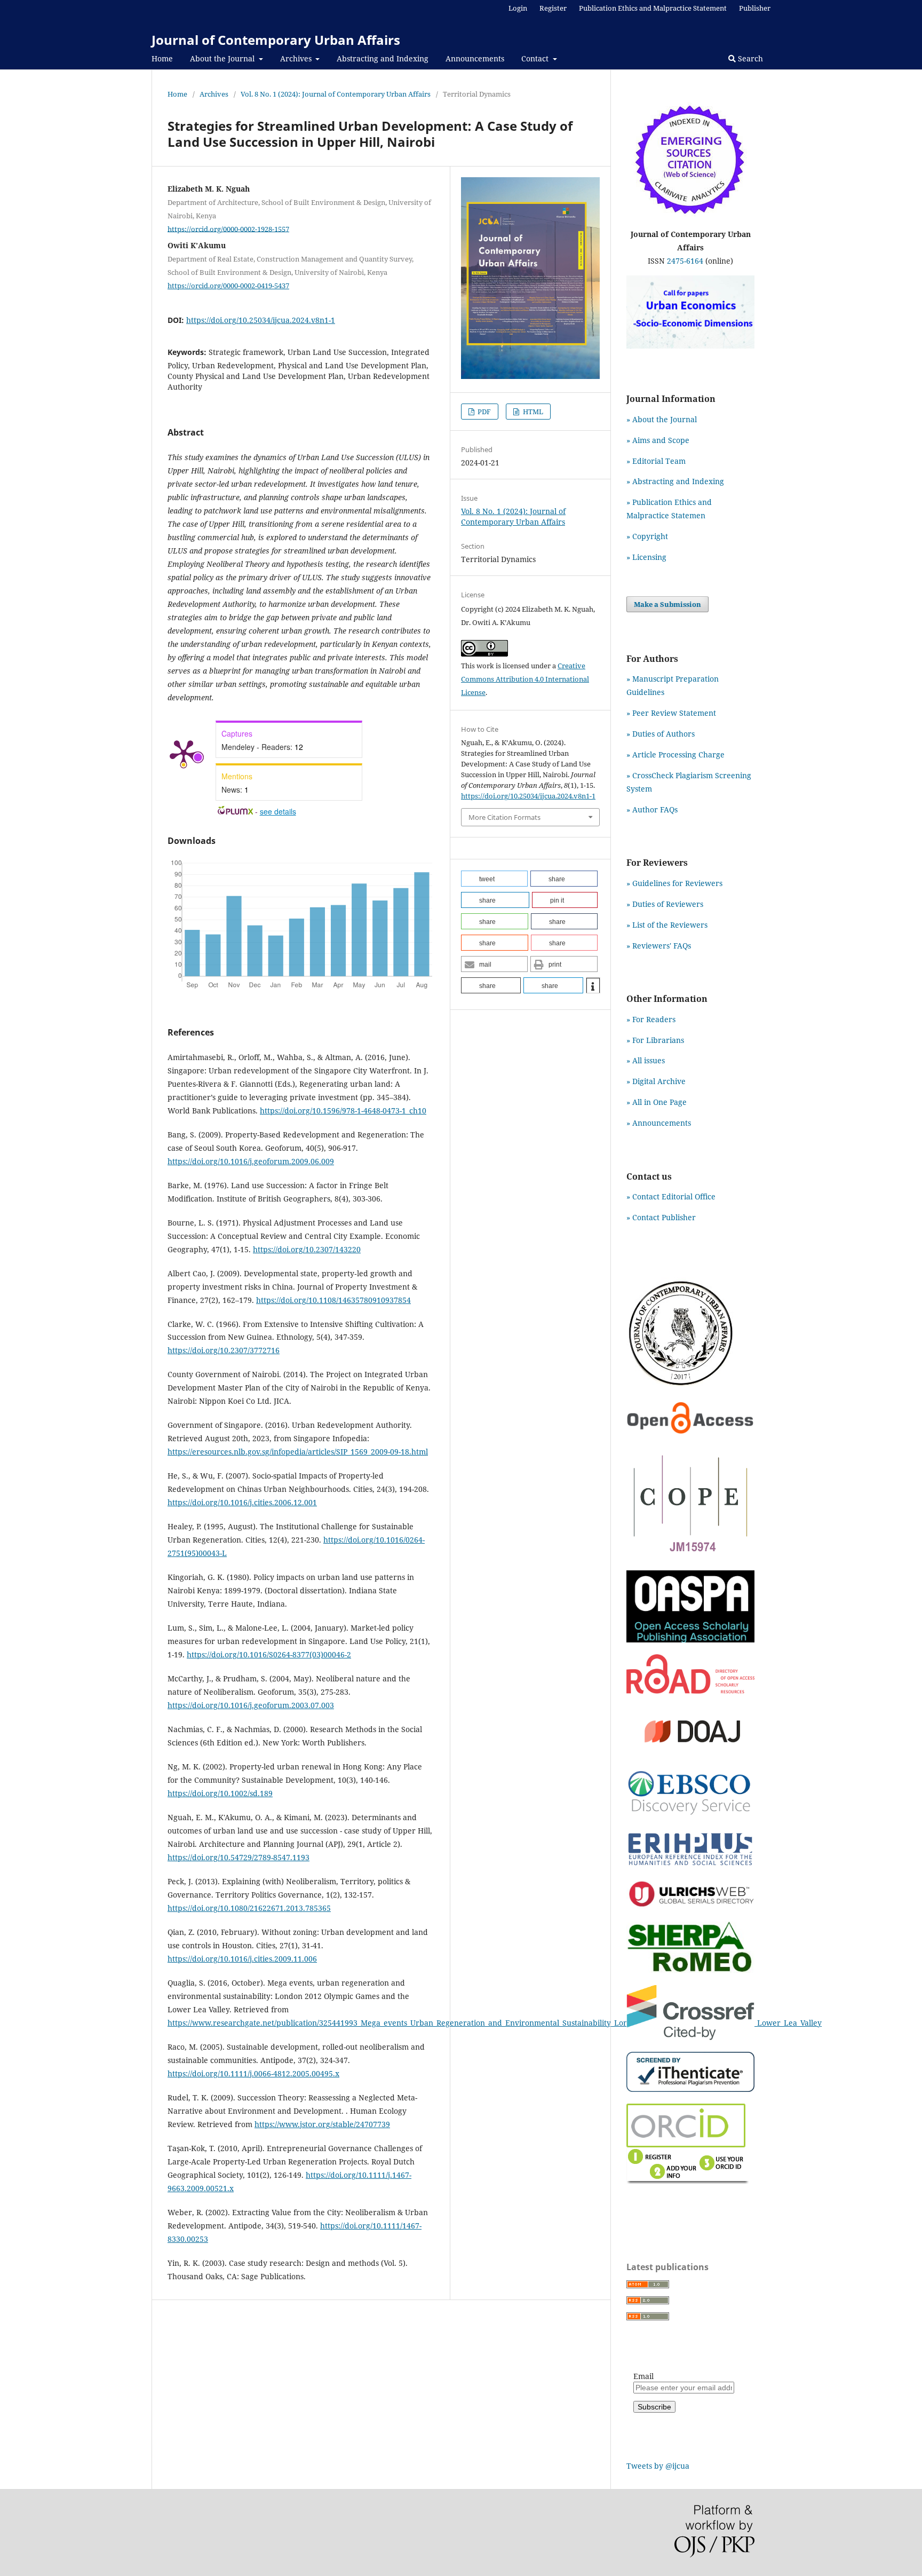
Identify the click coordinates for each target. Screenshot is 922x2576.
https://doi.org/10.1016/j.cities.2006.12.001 (242, 1502)
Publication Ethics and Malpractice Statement (653, 8)
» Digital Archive (656, 1081)
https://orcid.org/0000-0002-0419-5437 (228, 286)
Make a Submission (667, 604)
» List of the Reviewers (667, 925)
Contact (536, 58)
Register (553, 8)
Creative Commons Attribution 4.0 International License (525, 679)
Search (749, 58)
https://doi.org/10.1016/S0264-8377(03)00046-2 (269, 1654)
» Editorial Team (656, 461)
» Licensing (646, 557)
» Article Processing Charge (675, 754)
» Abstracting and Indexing (675, 481)
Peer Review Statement (674, 713)
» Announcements (659, 1123)
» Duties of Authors (661, 734)
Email (643, 2376)
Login (518, 8)
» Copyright (647, 536)
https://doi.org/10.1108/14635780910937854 (333, 1300)
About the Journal (223, 58)
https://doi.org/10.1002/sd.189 (220, 1793)
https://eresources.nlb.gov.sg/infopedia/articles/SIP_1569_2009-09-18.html (298, 1452)
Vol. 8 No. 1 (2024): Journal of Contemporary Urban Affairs (336, 94)
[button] (494, 879)
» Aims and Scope (658, 440)
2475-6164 (685, 261)
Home (162, 58)
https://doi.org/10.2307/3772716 (224, 1350)
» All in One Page (657, 1102)
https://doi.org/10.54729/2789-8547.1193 (239, 1857)
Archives (297, 58)
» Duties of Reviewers (665, 904)
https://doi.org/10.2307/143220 (307, 1249)
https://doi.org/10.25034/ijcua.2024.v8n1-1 (261, 320)
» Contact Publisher (661, 1217)
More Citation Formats (504, 817)
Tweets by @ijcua (658, 2466)
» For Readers (651, 1019)
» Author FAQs (652, 809)
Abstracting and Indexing (383, 58)
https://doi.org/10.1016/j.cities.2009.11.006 (242, 1959)
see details (278, 811)
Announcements (475, 58)
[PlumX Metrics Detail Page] (184, 753)
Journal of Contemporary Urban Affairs (276, 40)
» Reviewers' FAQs (659, 946)
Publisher (755, 8)
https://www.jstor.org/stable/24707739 (322, 2124)
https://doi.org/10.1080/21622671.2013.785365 (249, 1908)
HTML (532, 412)
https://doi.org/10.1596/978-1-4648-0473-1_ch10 (343, 1111)
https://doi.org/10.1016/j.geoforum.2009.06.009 (251, 1161)
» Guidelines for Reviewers (674, 883)
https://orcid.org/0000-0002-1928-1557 (228, 228)
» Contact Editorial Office (671, 1196)
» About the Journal (662, 419)
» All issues (648, 1060)
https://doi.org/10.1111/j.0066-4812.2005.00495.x (253, 2073)
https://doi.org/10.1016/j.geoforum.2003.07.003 (251, 1705)
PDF (483, 412)
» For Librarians (655, 1040)
